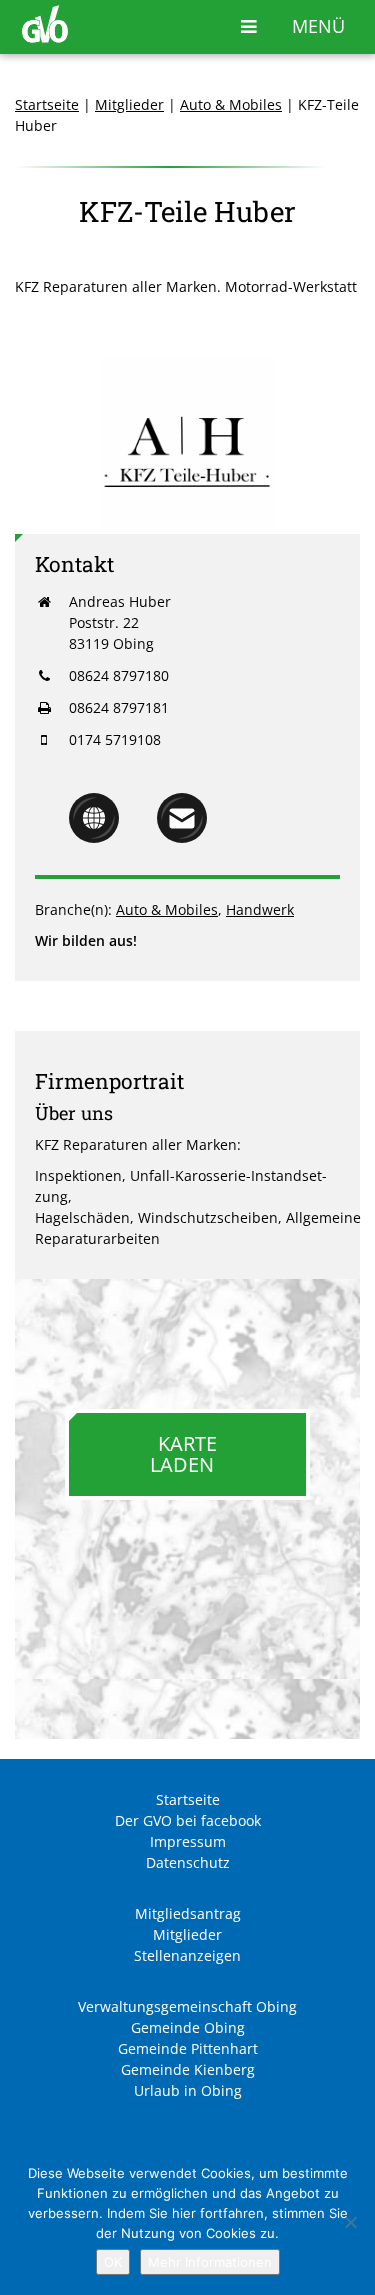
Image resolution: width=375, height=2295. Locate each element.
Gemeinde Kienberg (188, 2069)
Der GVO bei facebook (188, 1820)
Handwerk (260, 909)
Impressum (188, 1841)
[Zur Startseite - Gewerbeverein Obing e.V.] (45, 37)
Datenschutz (188, 1862)
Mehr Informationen (210, 2262)
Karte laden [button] (183, 1454)
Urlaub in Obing (188, 2090)
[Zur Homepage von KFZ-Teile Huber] (94, 837)
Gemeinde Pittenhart (188, 2048)
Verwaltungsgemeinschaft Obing (187, 2006)
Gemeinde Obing (188, 2027)
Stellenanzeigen (187, 1955)
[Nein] (350, 2222)
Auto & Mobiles (231, 104)
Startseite (47, 104)
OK (113, 2262)
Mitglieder (129, 104)
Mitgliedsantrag (188, 1913)
